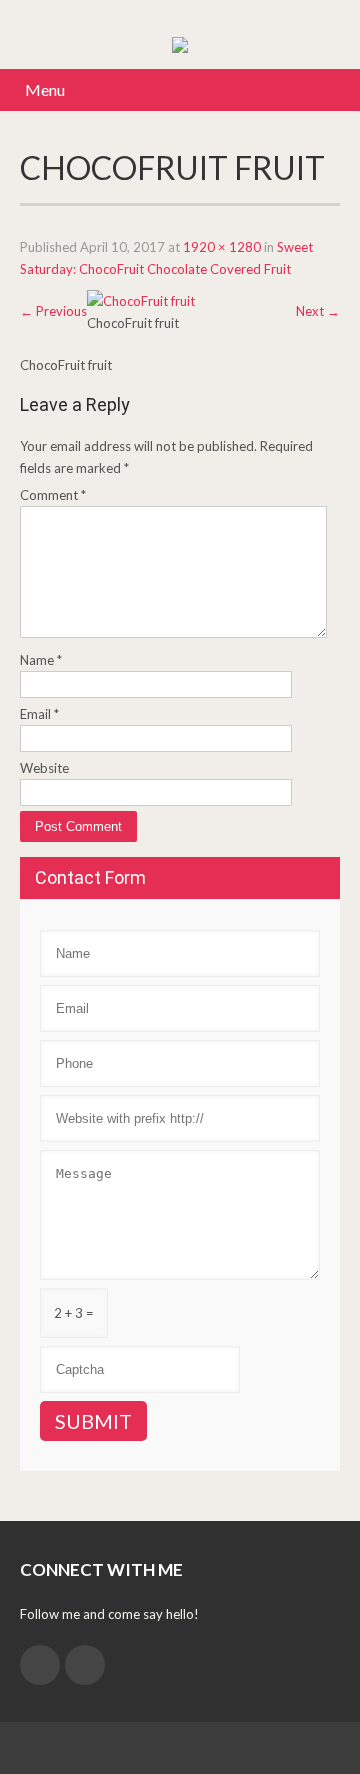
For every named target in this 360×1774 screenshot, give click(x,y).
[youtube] (85, 1665)
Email (39, 714)
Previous (53, 311)
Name (41, 660)
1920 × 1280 (222, 247)
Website (44, 768)
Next (318, 311)
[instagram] (40, 1665)
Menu (45, 89)
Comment (53, 495)
